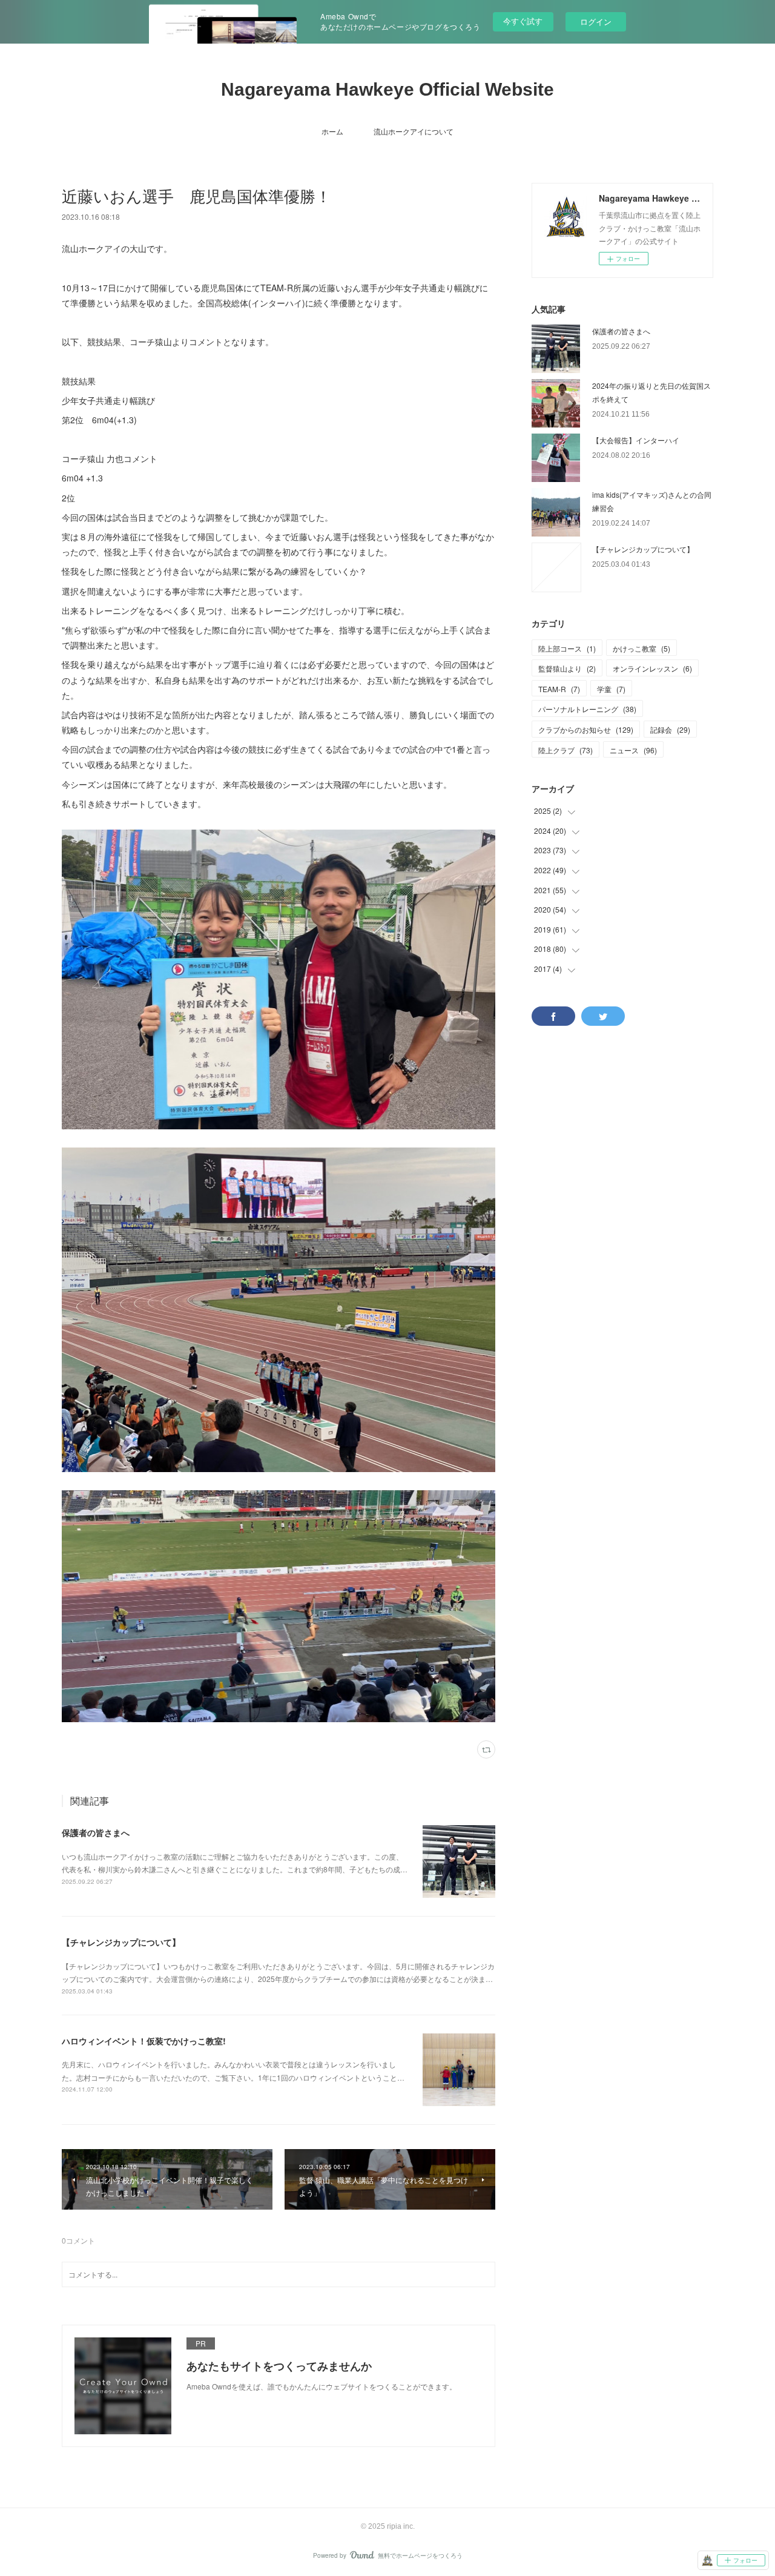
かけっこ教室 (641, 648)
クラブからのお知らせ (586, 729)
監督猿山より (567, 668)
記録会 (670, 729)
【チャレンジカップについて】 (121, 1942)
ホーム (332, 131)
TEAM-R (559, 689)
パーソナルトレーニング (587, 709)
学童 (611, 689)
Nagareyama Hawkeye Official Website (387, 89)
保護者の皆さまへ (96, 1832)
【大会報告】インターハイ (636, 440)
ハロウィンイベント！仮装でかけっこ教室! (144, 2041)
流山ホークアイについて (414, 131)
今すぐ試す (523, 21)
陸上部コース (567, 648)
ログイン (596, 21)
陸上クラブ (566, 750)
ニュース (633, 750)
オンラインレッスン (652, 668)
